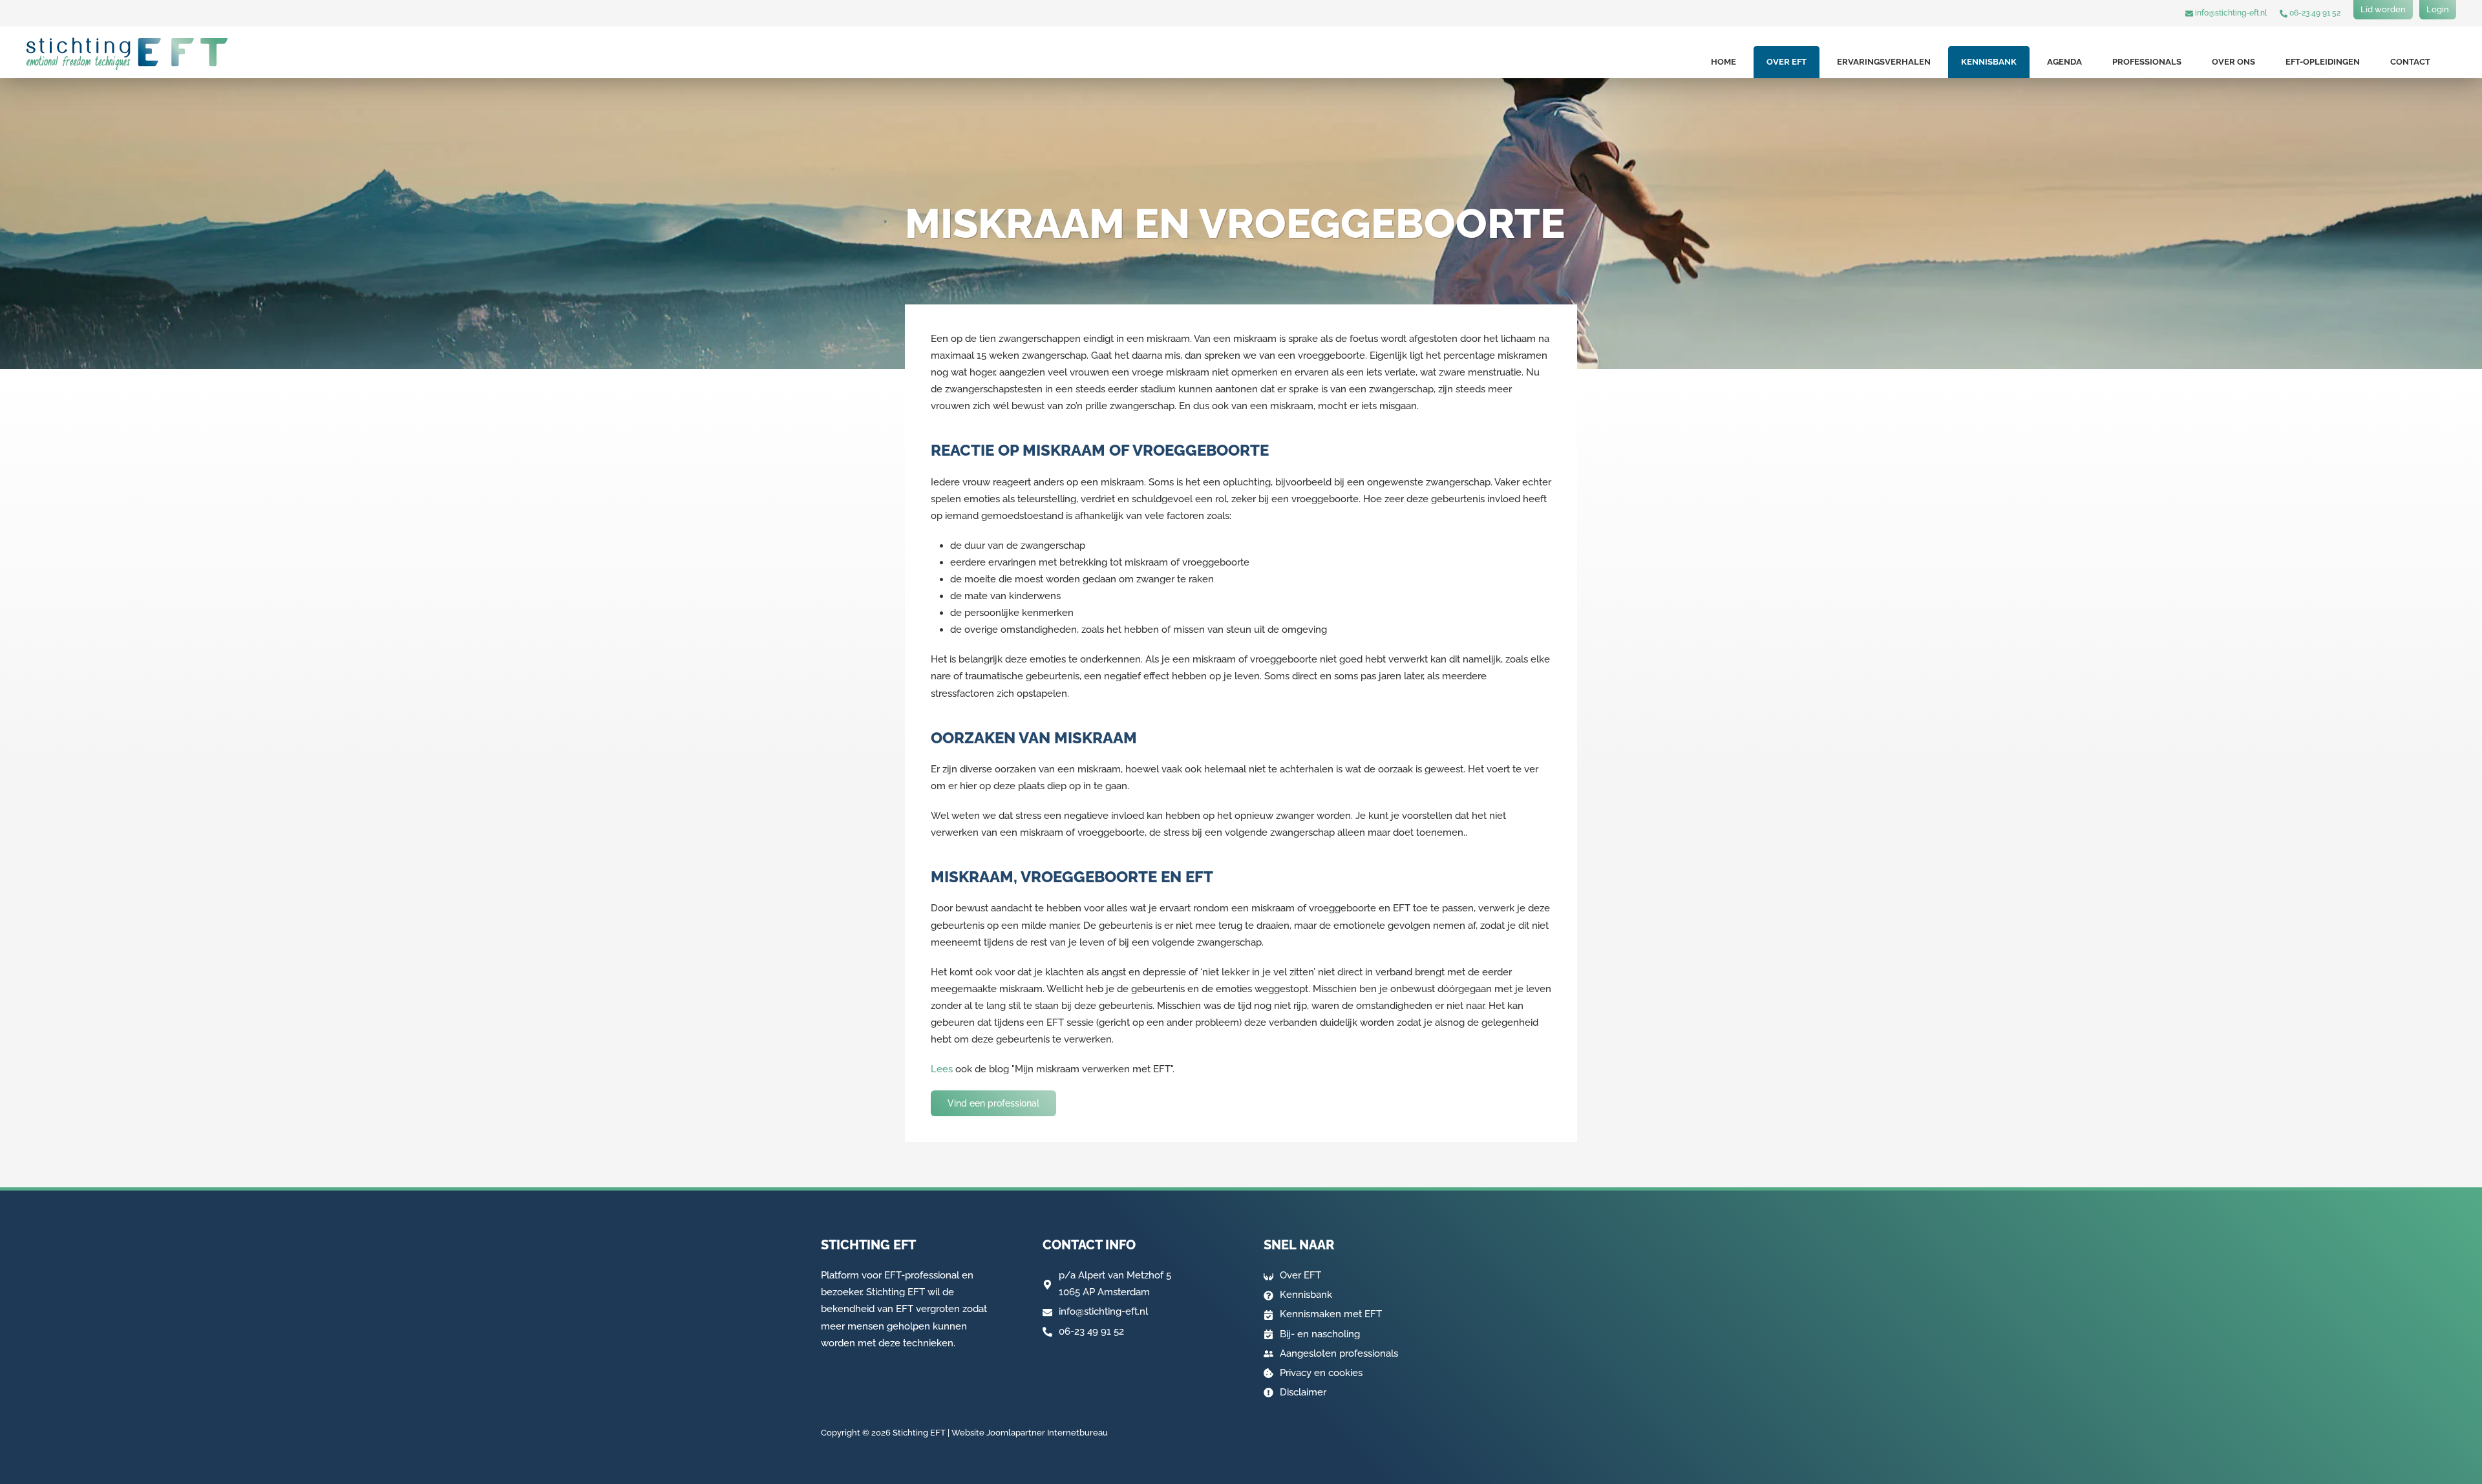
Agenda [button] (2064, 62)
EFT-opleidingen (2323, 62)
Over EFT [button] (1787, 62)
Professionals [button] (2147, 62)
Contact (2410, 62)
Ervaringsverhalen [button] (1884, 62)
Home (1724, 62)
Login (2438, 9)
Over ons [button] (2233, 62)
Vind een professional (993, 1103)
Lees (942, 1069)
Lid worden (2383, 9)
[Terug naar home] (127, 54)
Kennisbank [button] (1989, 62)
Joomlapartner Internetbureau (1047, 1433)
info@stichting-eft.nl (2230, 13)
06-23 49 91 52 (2314, 13)
